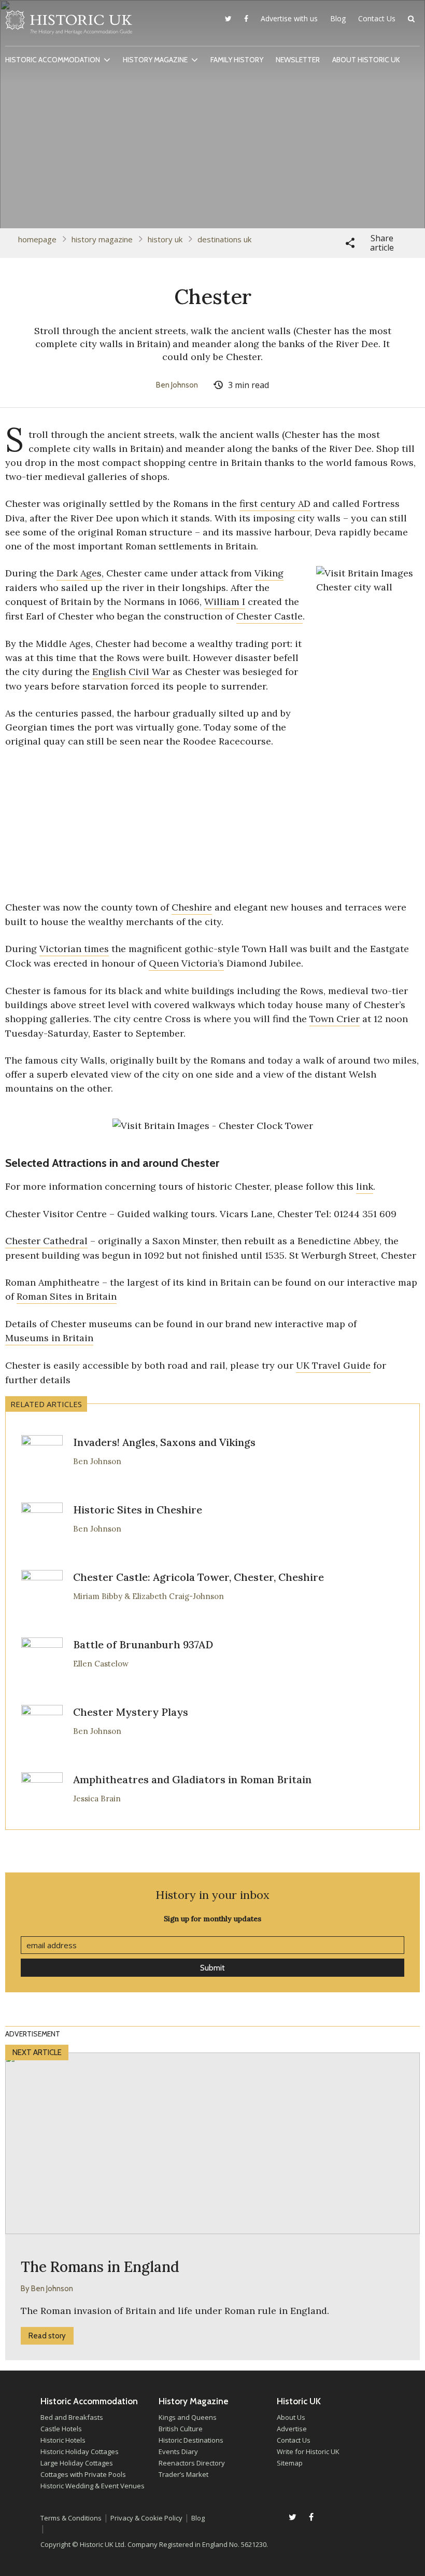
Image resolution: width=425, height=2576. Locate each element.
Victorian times (74, 949)
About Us (291, 2417)
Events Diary (178, 2451)
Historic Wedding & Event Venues (93, 2486)
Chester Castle (270, 616)
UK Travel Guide (333, 1365)
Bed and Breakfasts (72, 2417)
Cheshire (192, 907)
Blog (338, 18)
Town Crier (335, 1019)
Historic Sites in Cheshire (138, 1510)
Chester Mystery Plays (131, 1712)
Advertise (292, 2429)
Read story (47, 2336)
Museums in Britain (49, 1338)
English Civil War (131, 672)
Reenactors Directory (192, 2463)
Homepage (37, 239)
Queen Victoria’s (186, 963)
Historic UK (69, 25)
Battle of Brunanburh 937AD (143, 1644)
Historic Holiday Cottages (80, 2451)
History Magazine (155, 60)
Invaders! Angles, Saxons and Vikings (164, 1442)
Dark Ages (79, 573)
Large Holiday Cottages (77, 2463)
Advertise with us (289, 18)
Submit (212, 1968)
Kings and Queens (188, 2417)
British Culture (181, 2429)
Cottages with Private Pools (83, 2474)
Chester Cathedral (46, 1241)
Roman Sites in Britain (67, 1296)
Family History (237, 60)
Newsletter (298, 60)
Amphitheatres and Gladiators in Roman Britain (192, 1779)
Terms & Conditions (71, 2518)
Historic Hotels (63, 2440)
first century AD (275, 504)
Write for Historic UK (308, 2451)
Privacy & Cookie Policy (146, 2518)
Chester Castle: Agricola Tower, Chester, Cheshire (199, 1577)
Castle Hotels (61, 2429)
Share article (382, 243)
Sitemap (290, 2463)
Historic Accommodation (53, 60)
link (365, 1186)
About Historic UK (366, 60)
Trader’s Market (183, 2474)
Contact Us (377, 18)
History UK (165, 239)
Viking (269, 573)
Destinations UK (224, 239)
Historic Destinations (191, 2440)
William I (225, 602)
